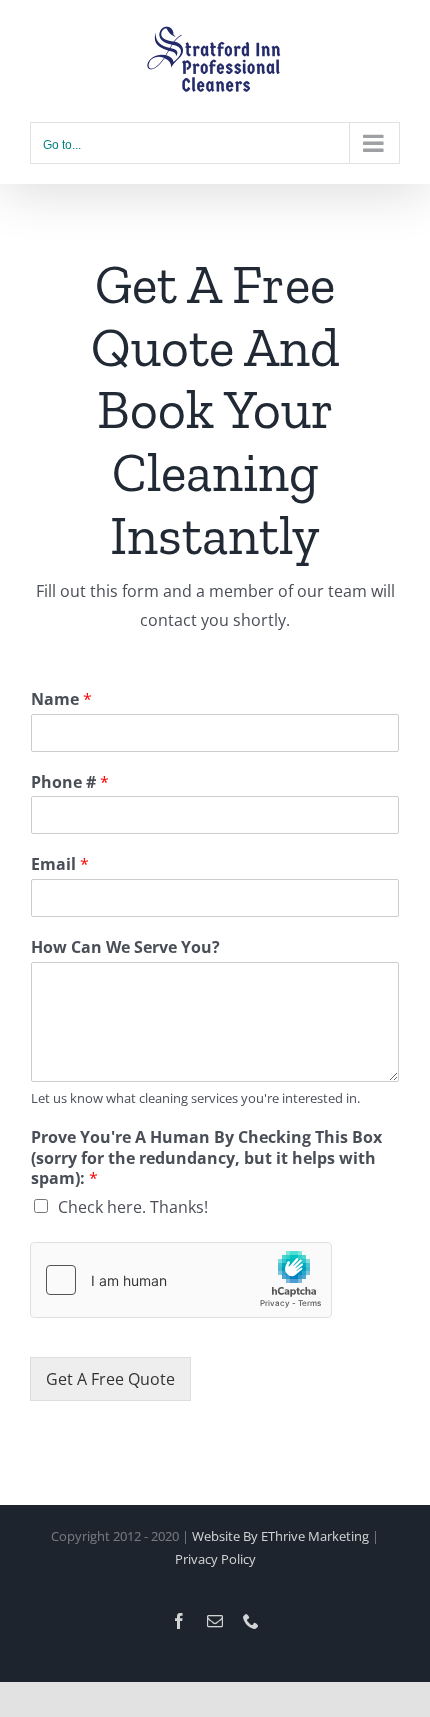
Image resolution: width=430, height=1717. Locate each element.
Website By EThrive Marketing (280, 1536)
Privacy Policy (215, 1559)
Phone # (70, 782)
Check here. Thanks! (133, 1207)
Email (60, 864)
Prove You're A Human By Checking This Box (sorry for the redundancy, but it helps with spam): (206, 1158)
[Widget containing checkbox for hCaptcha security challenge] (181, 1280)
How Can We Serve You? (125, 947)
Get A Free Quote (110, 1379)
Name (61, 699)
